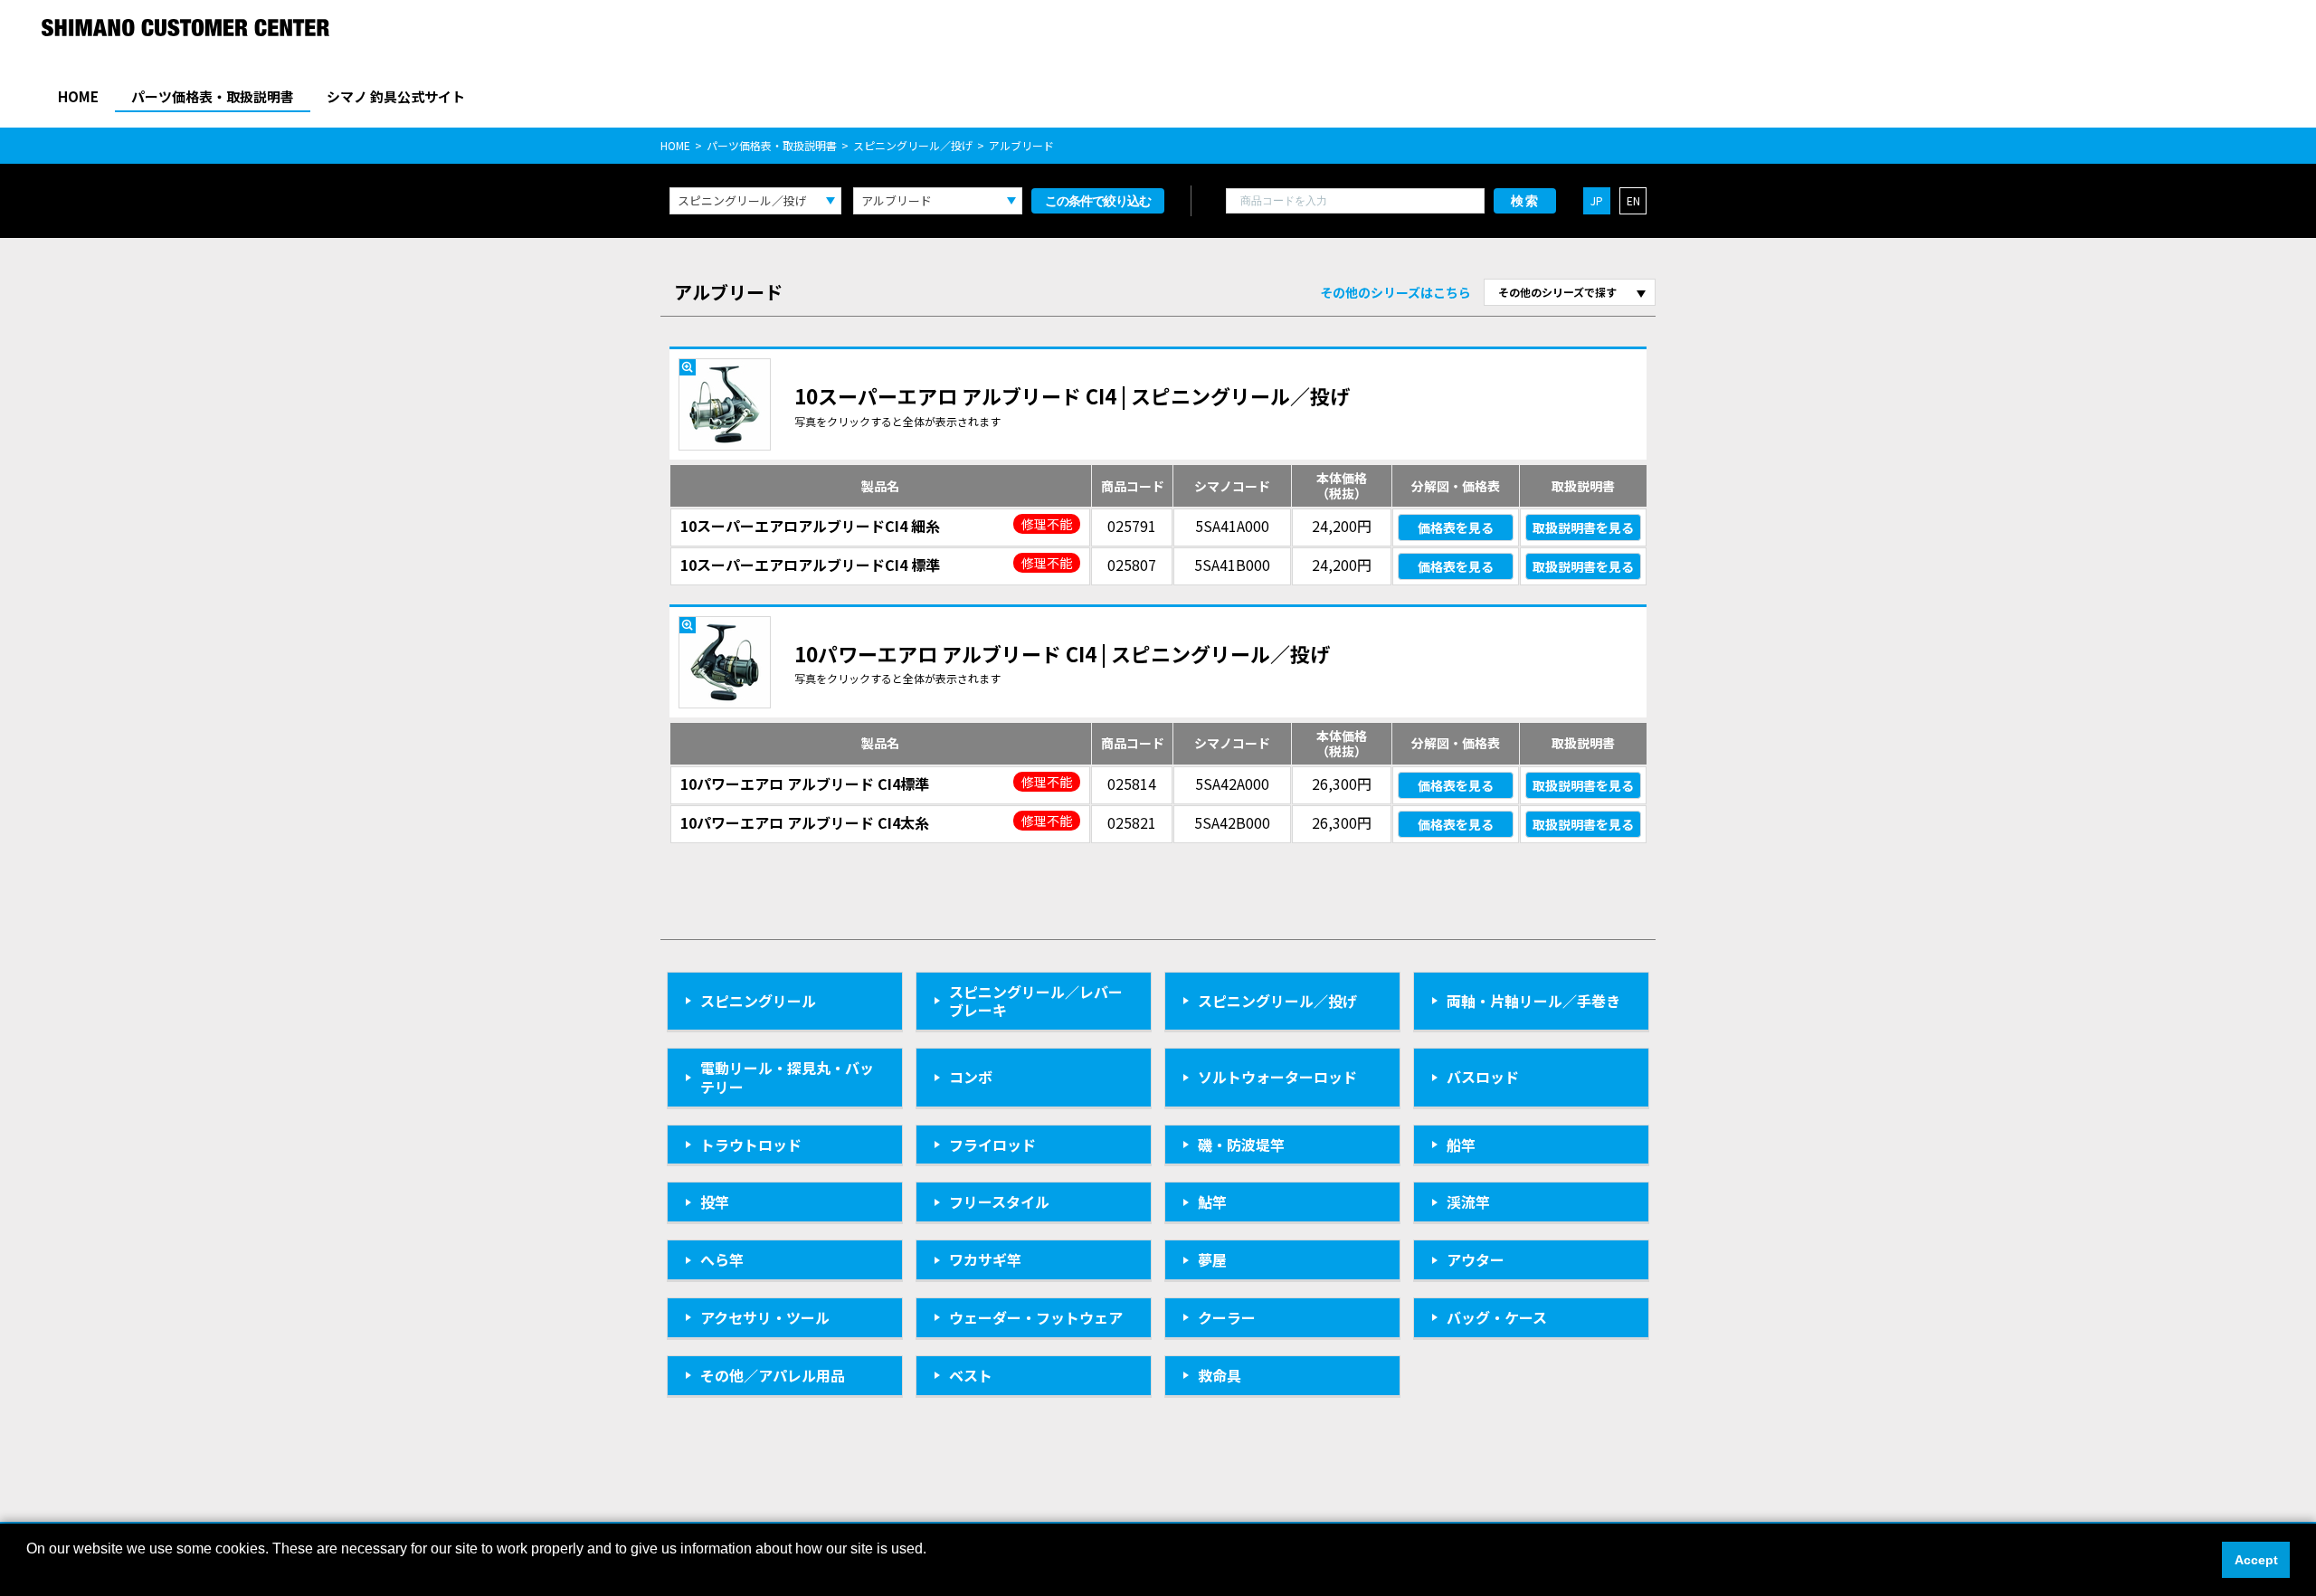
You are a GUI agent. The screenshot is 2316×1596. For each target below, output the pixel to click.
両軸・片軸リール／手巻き (1533, 1001)
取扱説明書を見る (1583, 527)
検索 (1525, 201)
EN (1633, 200)
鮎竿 (1212, 1202)
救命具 (1220, 1375)
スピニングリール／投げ (913, 145)
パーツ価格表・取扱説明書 (213, 96)
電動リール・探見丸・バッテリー (787, 1077)
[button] (29, 1572)
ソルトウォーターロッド (1277, 1077)
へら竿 (722, 1259)
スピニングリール (758, 1001)
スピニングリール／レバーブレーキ (1036, 1001)
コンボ (971, 1077)
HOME (78, 96)
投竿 (715, 1202)
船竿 (1461, 1145)
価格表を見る (1456, 527)
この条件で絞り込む (1098, 201)
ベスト (971, 1375)
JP (1597, 200)
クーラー (1227, 1317)
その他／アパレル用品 (773, 1375)
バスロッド (1483, 1077)
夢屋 (1212, 1259)
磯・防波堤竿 (1241, 1145)
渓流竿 (1468, 1202)
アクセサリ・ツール (765, 1317)
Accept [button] (2256, 1560)
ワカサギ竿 (985, 1259)
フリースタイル (999, 1202)
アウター (1476, 1259)
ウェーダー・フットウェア (1036, 1317)
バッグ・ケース (1497, 1317)
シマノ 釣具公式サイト (396, 96)
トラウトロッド (751, 1145)
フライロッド (992, 1145)
